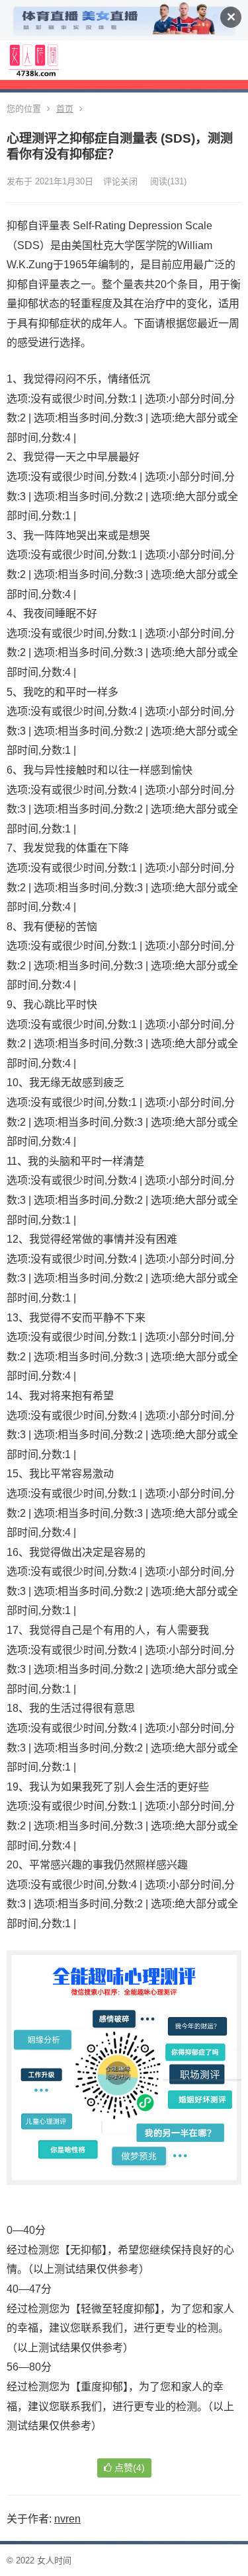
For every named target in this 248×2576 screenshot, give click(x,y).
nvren (67, 2519)
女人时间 (54, 2560)
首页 (65, 109)
